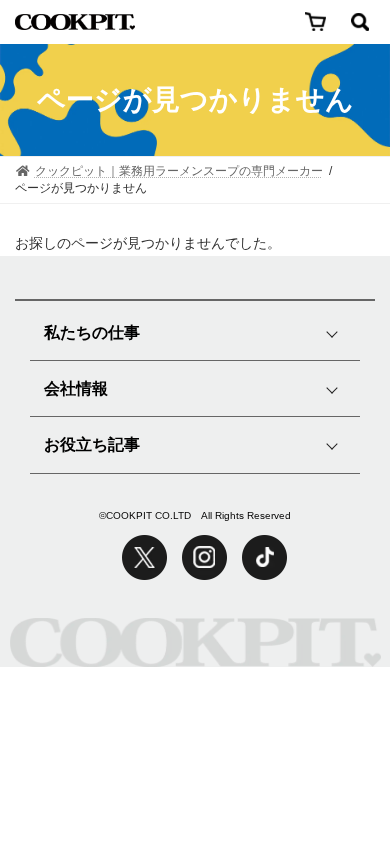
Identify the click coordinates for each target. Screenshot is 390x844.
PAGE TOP (325, 752)
